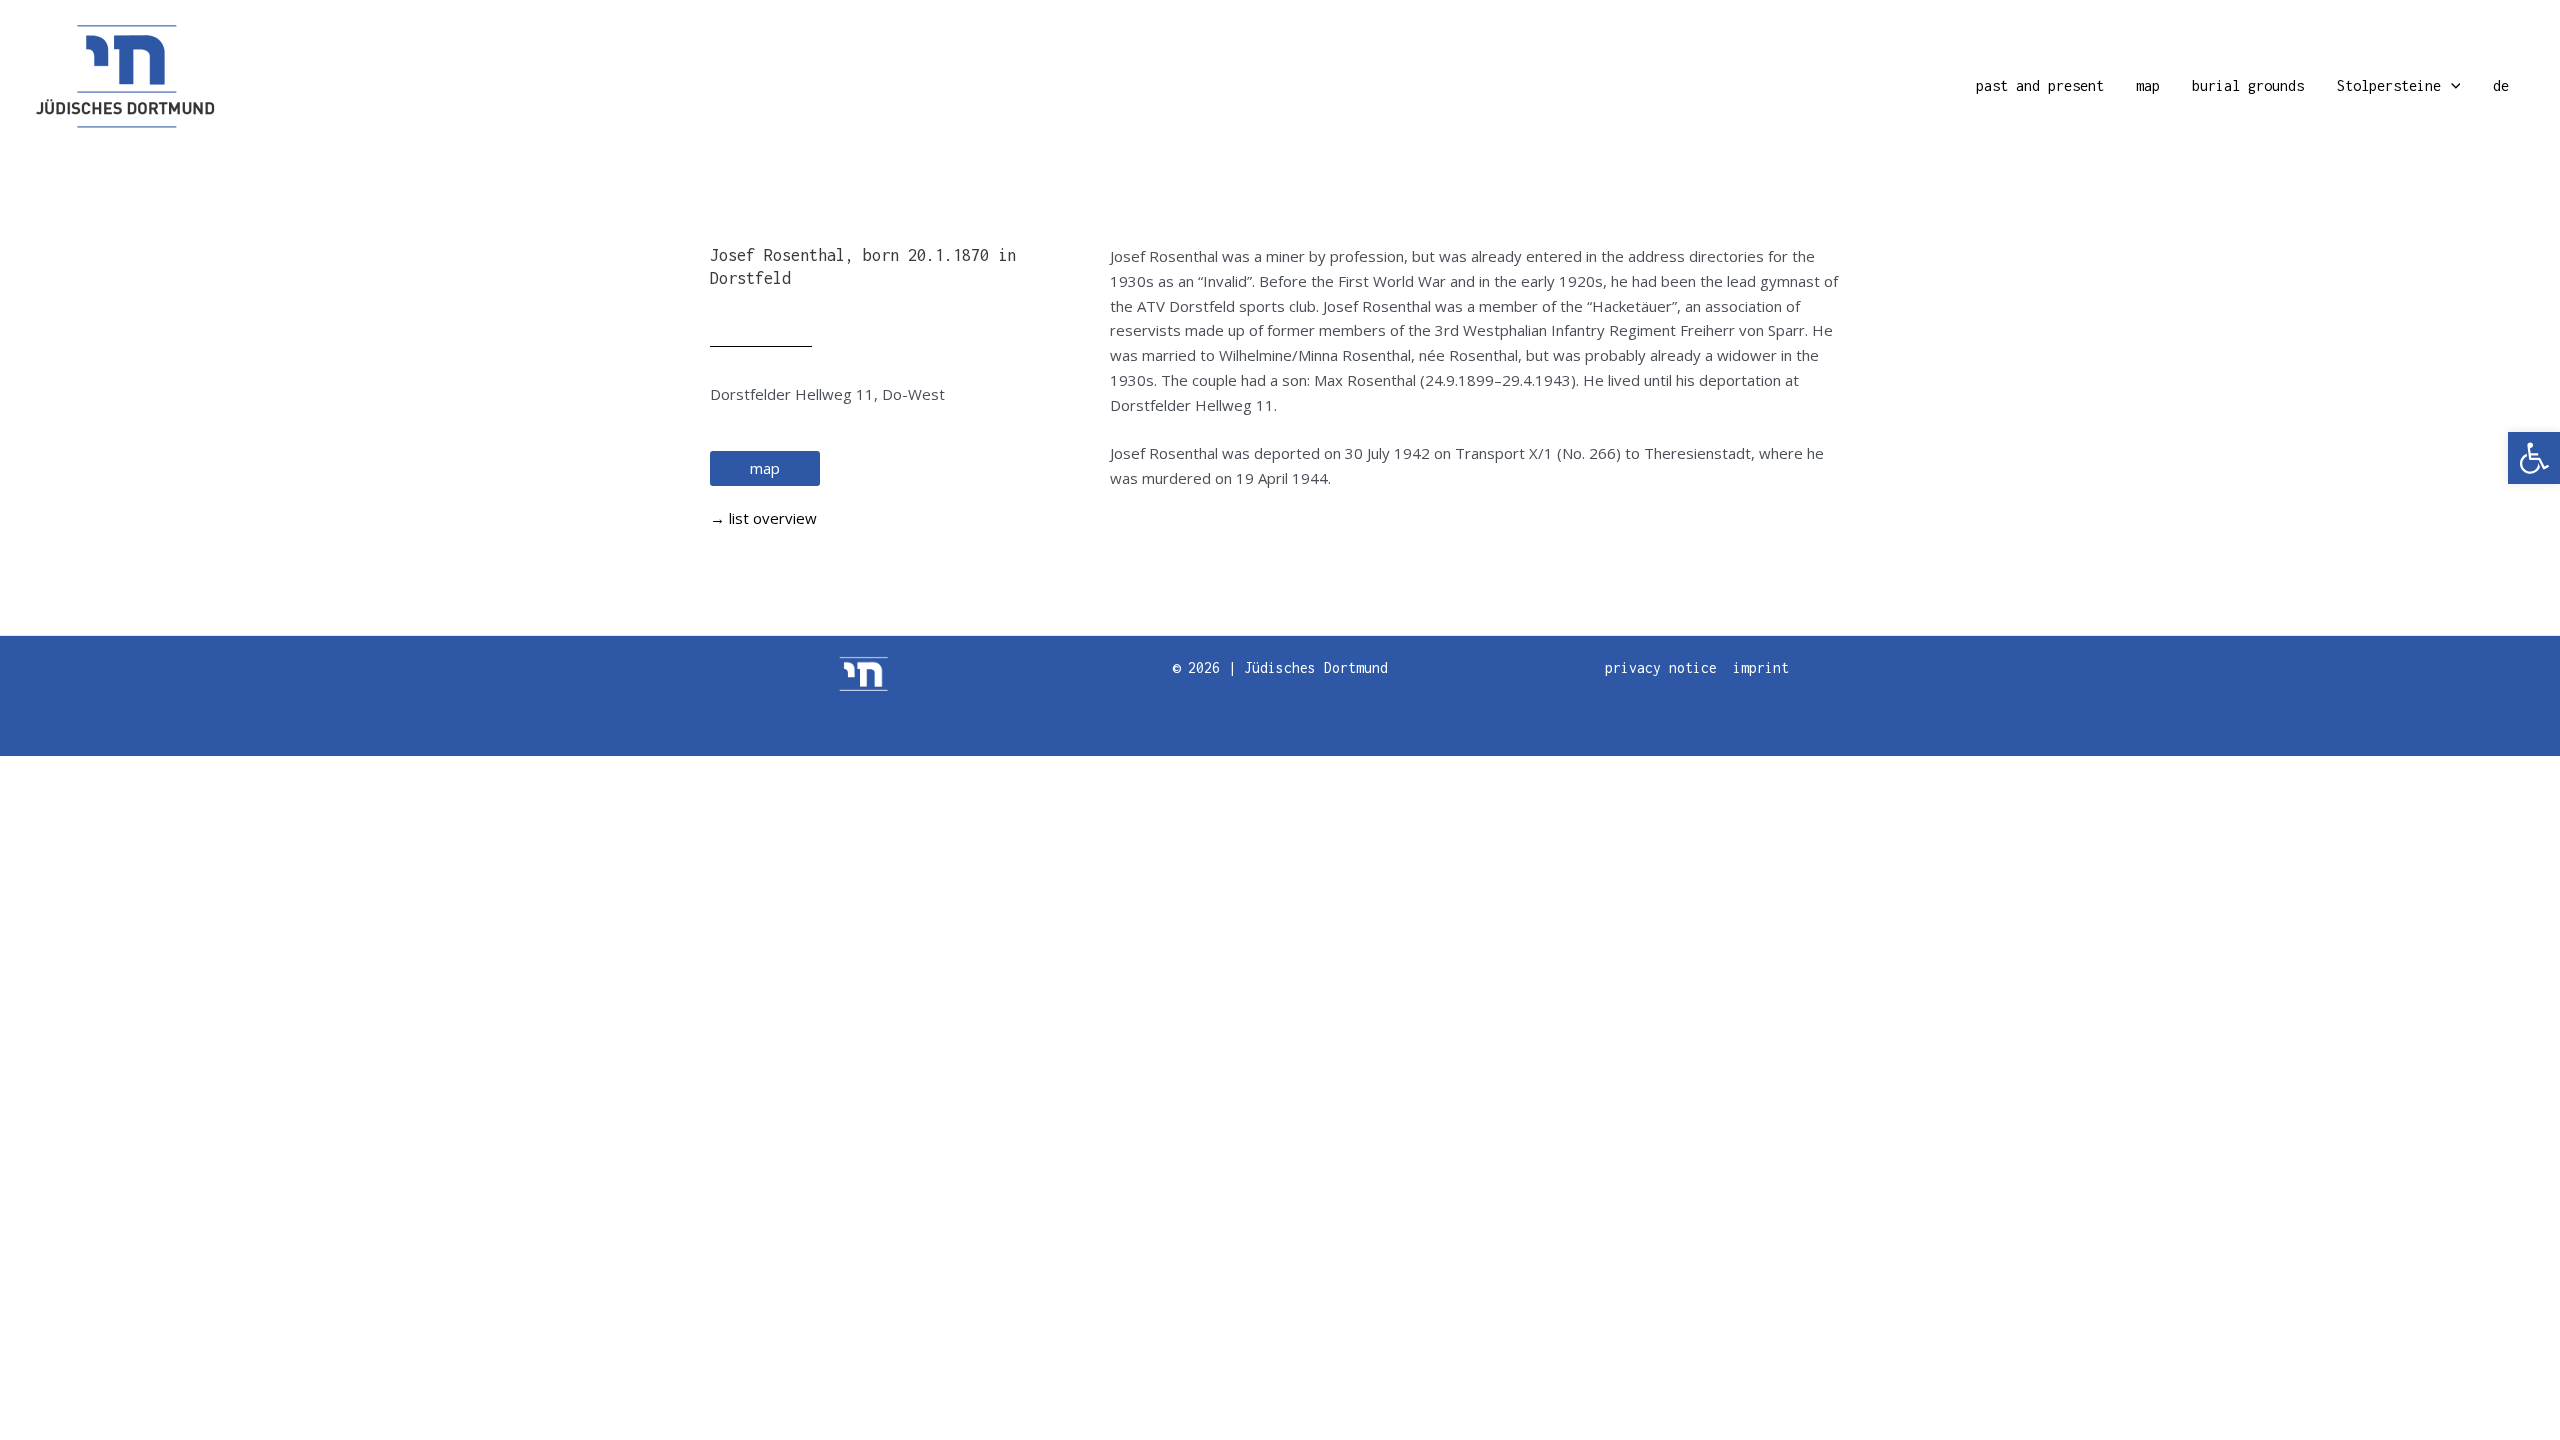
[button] (2534, 458)
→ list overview (763, 518)
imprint (1761, 667)
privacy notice (1661, 667)
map (2148, 85)
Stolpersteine (2389, 85)
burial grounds (2248, 85)
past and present (2040, 85)
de (2501, 85)
